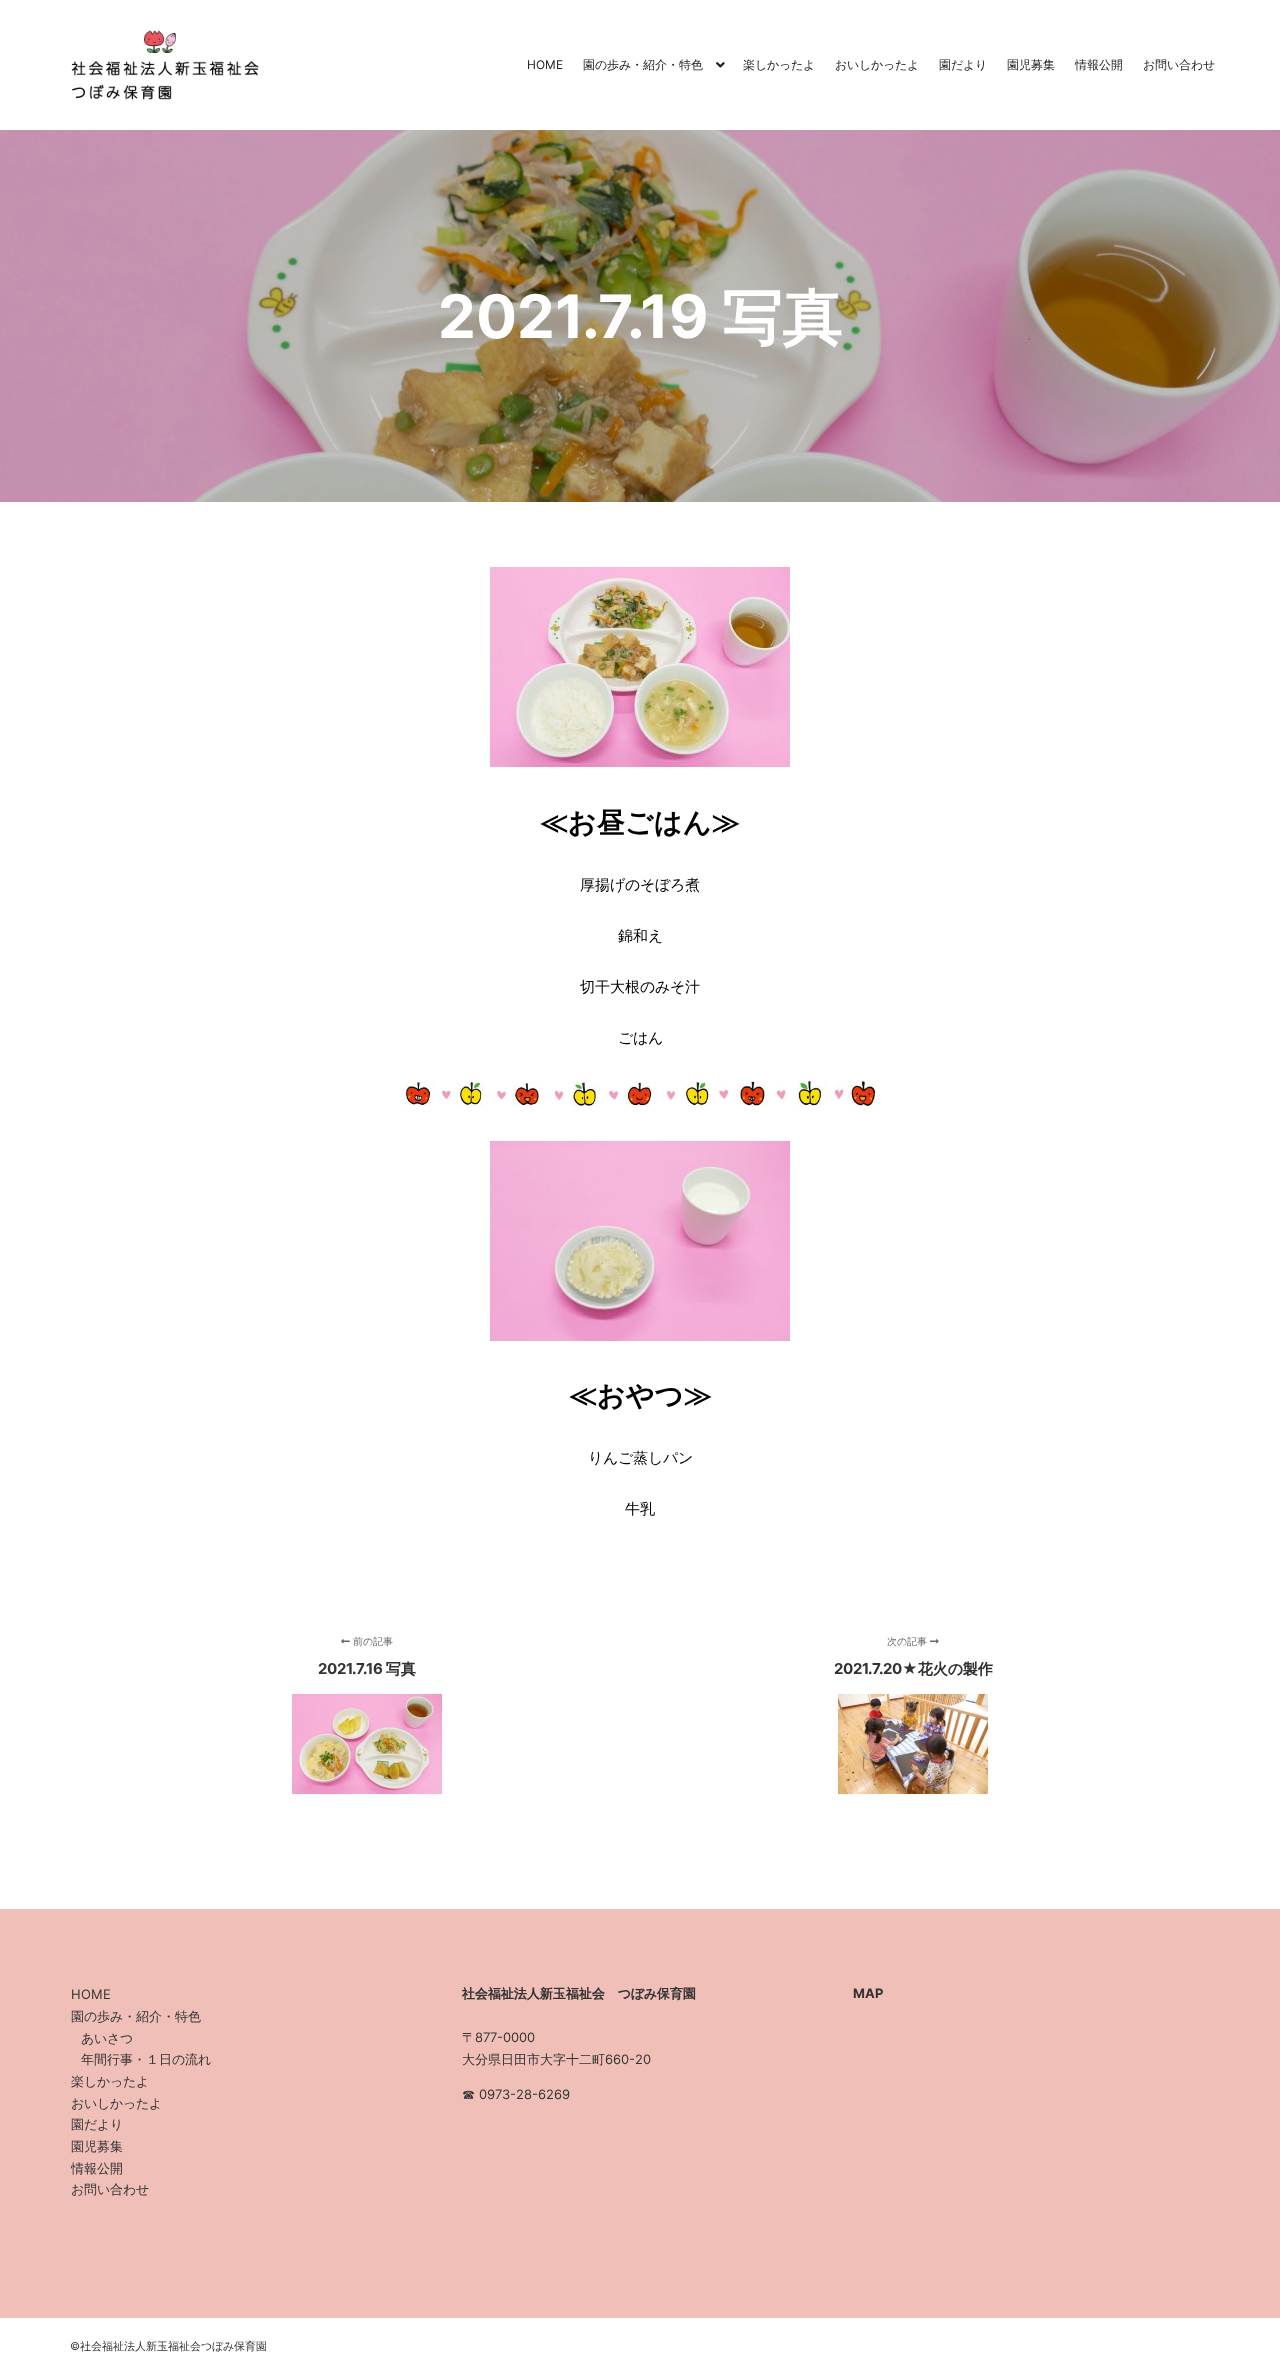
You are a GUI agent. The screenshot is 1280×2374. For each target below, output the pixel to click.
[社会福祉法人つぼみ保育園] (160, 65)
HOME (91, 1994)
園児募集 (97, 2146)
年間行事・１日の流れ (146, 2059)
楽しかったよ (110, 2081)
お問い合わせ (110, 2189)
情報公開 (97, 2168)
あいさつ (107, 2038)
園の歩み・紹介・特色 (136, 2016)
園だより (97, 2124)
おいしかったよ (116, 2103)
